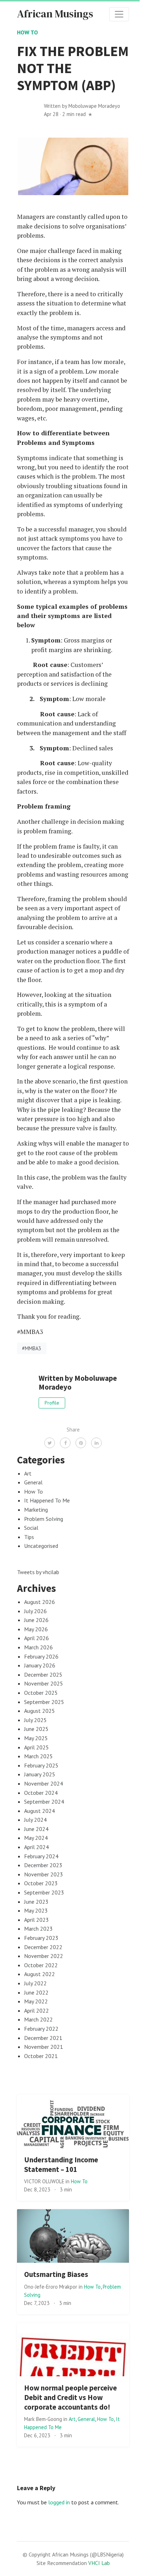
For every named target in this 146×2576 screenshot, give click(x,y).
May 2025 (36, 1738)
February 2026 (41, 1656)
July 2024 (35, 1820)
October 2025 (41, 1693)
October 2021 (41, 2056)
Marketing (36, 1510)
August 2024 (40, 1811)
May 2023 (36, 1910)
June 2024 (36, 1829)
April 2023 (36, 1920)
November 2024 (44, 1783)
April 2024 (36, 1847)
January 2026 (40, 1665)
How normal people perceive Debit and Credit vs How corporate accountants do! (71, 2398)
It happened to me (47, 1500)
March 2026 (38, 1647)
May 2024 (36, 1838)
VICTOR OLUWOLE (45, 2181)
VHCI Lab (99, 2563)
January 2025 (40, 1774)
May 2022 (36, 2001)
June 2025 (36, 1729)
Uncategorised (41, 1546)
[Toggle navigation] (119, 14)
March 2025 (38, 1756)
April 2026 (36, 1638)
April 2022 (36, 2010)
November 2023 (44, 1874)
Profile (52, 1403)
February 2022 (41, 2029)
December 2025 (43, 1675)
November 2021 (44, 2047)
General (33, 1482)
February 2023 (41, 1938)
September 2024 (44, 1802)
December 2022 (43, 1947)
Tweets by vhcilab (38, 1572)
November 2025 (44, 1683)
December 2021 (43, 2038)
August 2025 (40, 1711)
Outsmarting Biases (56, 2274)
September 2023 (44, 1892)
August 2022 (40, 1974)
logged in (59, 2502)
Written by (82, 106)
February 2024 (41, 1856)
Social (31, 1528)
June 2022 (36, 1992)
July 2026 (35, 1611)
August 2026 (40, 1602)
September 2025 (44, 1702)
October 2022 (41, 1965)
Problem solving (44, 1519)
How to (27, 32)
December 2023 (43, 1865)
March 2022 (38, 2019)
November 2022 (44, 1956)
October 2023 (41, 1883)
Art (28, 1473)
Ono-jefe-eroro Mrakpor (51, 2287)
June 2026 (36, 1620)
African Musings (55, 14)
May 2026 (36, 1629)
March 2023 (38, 1929)
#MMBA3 (32, 1348)
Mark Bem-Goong (44, 2419)
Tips (29, 1537)
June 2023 (36, 1902)
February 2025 (41, 1765)
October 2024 (41, 1793)
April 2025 (36, 1747)
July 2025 (35, 1720)
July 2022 (35, 1983)
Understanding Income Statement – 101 (61, 2165)
